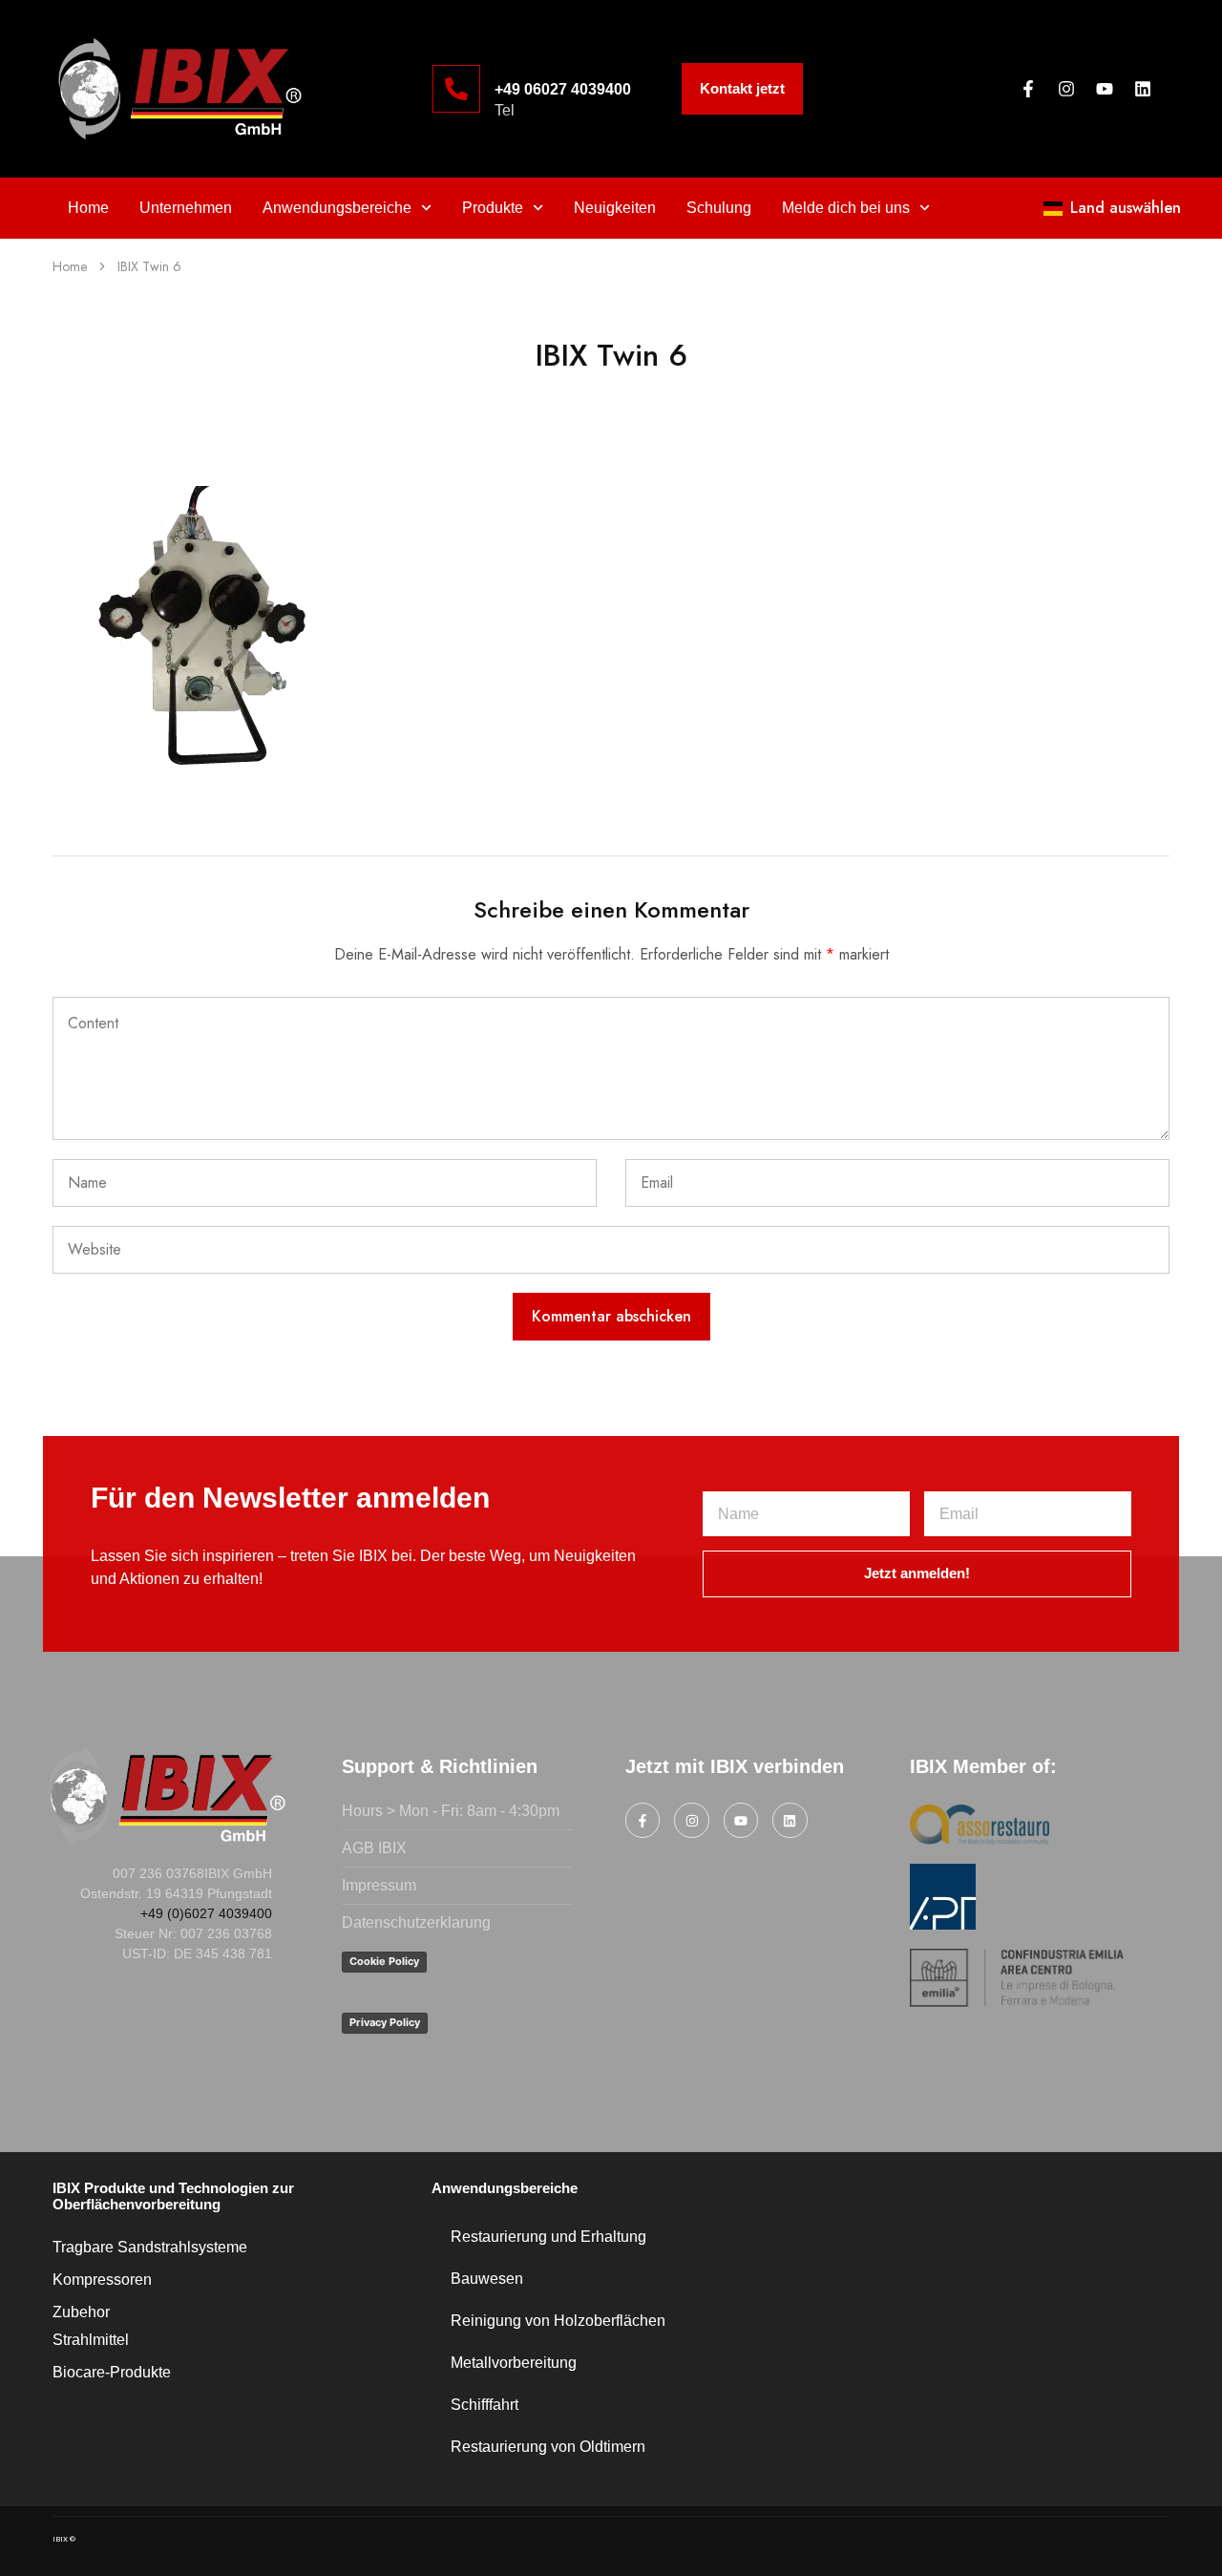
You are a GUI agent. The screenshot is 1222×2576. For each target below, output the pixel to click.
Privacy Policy (385, 2022)
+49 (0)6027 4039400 (206, 1913)
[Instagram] (1066, 89)
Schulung (719, 208)
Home (88, 208)
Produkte (493, 208)
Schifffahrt (485, 2405)
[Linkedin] (1143, 89)
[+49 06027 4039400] (456, 89)
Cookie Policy (384, 1961)
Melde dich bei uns (846, 208)
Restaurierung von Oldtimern (548, 2447)
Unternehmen (186, 208)
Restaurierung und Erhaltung (548, 2237)
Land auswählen (1126, 208)
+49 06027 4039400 (563, 89)
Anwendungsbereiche (337, 208)
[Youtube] (1105, 89)
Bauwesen (487, 2279)
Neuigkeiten (615, 208)
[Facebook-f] (1028, 89)
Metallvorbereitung (514, 2363)
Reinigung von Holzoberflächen (558, 2321)
